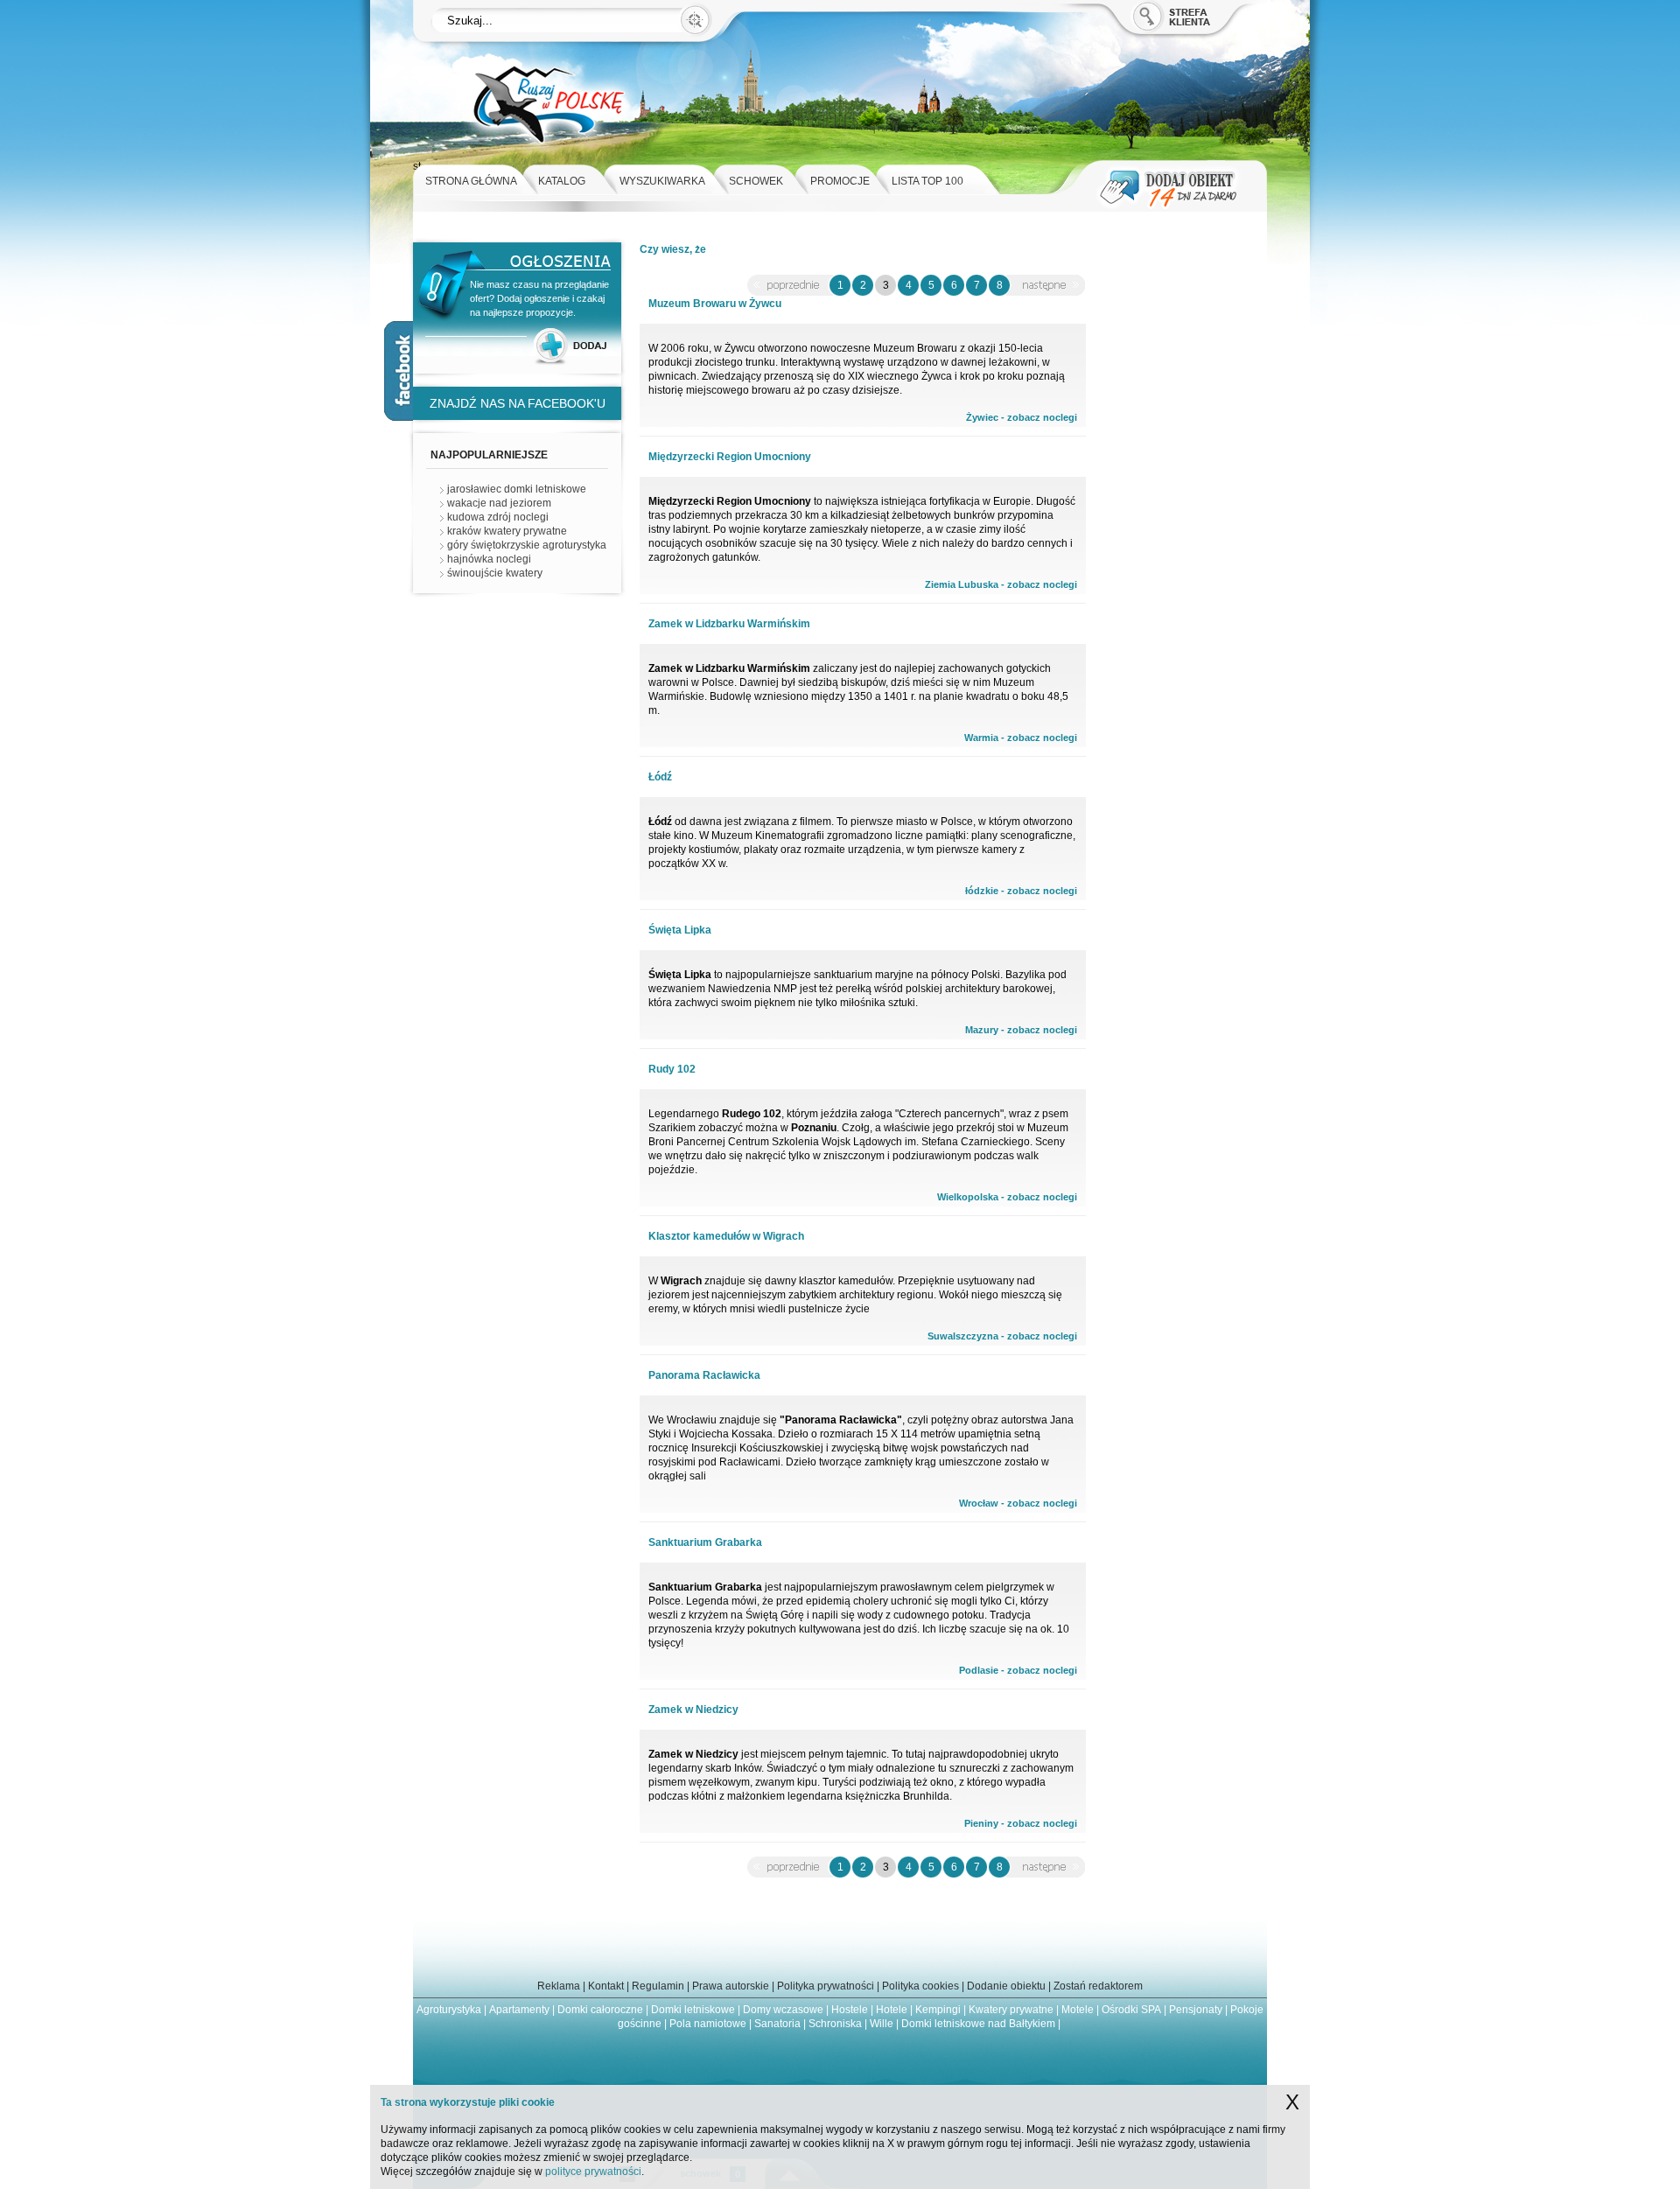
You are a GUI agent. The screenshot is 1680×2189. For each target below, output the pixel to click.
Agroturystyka (449, 2010)
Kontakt (606, 1986)
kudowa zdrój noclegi (498, 517)
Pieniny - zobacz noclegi (1021, 1823)
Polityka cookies (920, 1986)
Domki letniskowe (693, 2010)
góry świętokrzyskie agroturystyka (527, 545)
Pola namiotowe (708, 2024)
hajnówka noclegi (489, 559)
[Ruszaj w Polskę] (548, 156)
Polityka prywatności (826, 1986)
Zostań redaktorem (1098, 1986)
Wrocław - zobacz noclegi (1018, 1503)
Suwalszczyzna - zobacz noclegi (1002, 1336)
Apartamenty (519, 2010)
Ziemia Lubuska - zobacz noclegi (1001, 584)
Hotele (892, 2010)
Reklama (559, 1986)
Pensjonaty (1196, 2010)
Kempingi (938, 2010)
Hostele (850, 2010)
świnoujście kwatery (495, 573)
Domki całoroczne (600, 2010)
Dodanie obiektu (1006, 1986)
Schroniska (835, 2024)
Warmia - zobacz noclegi (1021, 738)
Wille (882, 2024)
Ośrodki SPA (1131, 2010)
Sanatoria (777, 2024)
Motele (1078, 2010)
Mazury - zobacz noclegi (1021, 1030)
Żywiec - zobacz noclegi (1022, 417)
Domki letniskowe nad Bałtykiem (978, 2024)
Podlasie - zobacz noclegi (1018, 1670)
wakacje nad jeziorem (499, 503)
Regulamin (658, 1986)
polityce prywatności (593, 2172)
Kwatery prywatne (1011, 2010)
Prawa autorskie (731, 1986)
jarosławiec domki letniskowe (517, 489)
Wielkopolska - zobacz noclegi (1007, 1197)
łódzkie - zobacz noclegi (1021, 891)
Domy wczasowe (783, 2010)
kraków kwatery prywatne (507, 531)
